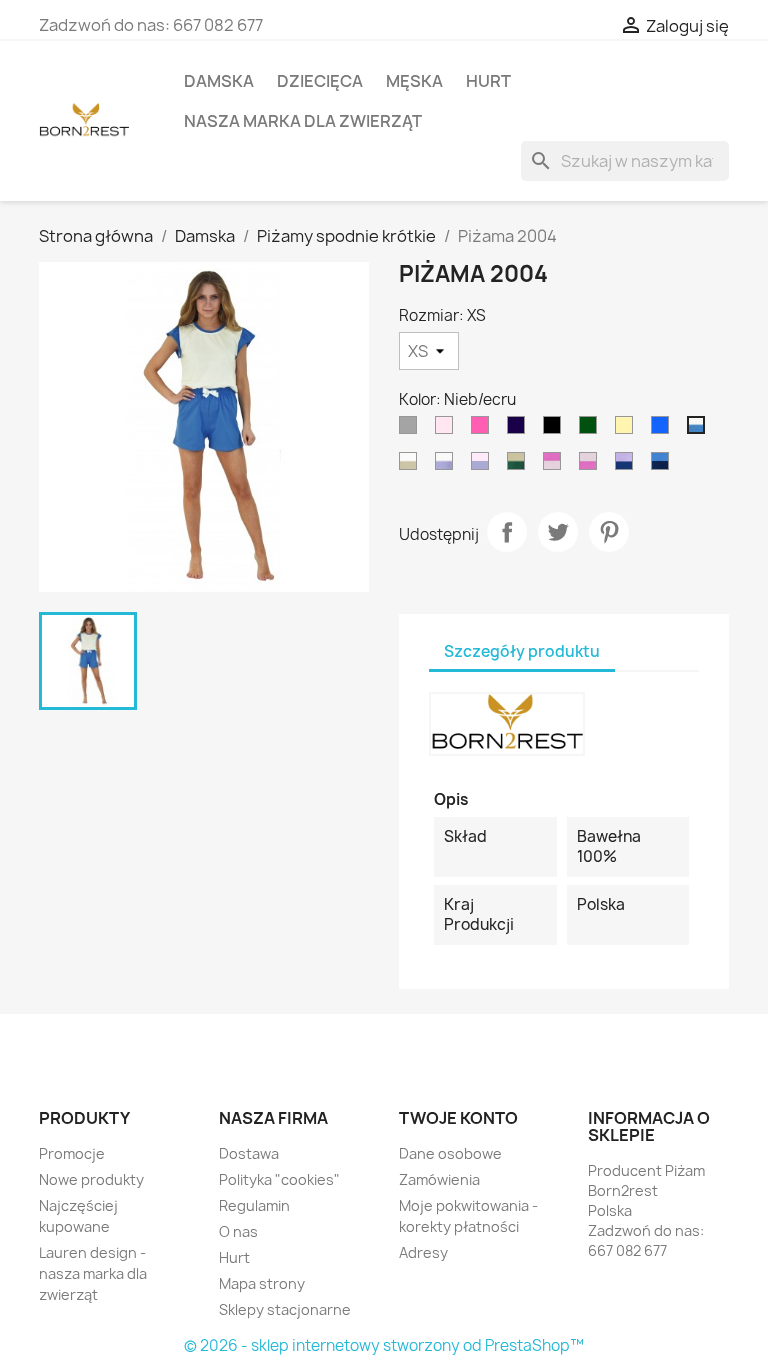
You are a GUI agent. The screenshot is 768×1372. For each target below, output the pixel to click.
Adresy (423, 1252)
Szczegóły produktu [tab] (522, 651)
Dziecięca (320, 81)
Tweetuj (558, 532)
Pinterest (609, 532)
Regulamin (254, 1205)
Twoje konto (458, 1118)
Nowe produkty (91, 1179)
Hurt (488, 81)
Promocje (72, 1153)
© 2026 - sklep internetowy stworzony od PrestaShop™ (384, 1345)
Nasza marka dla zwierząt (303, 121)
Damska (219, 81)
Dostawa (249, 1153)
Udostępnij (507, 532)
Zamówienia (439, 1179)
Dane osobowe (450, 1153)
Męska (414, 81)
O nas (238, 1231)
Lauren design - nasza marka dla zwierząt (93, 1273)
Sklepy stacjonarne (285, 1309)
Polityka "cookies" (279, 1179)
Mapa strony (262, 1283)
